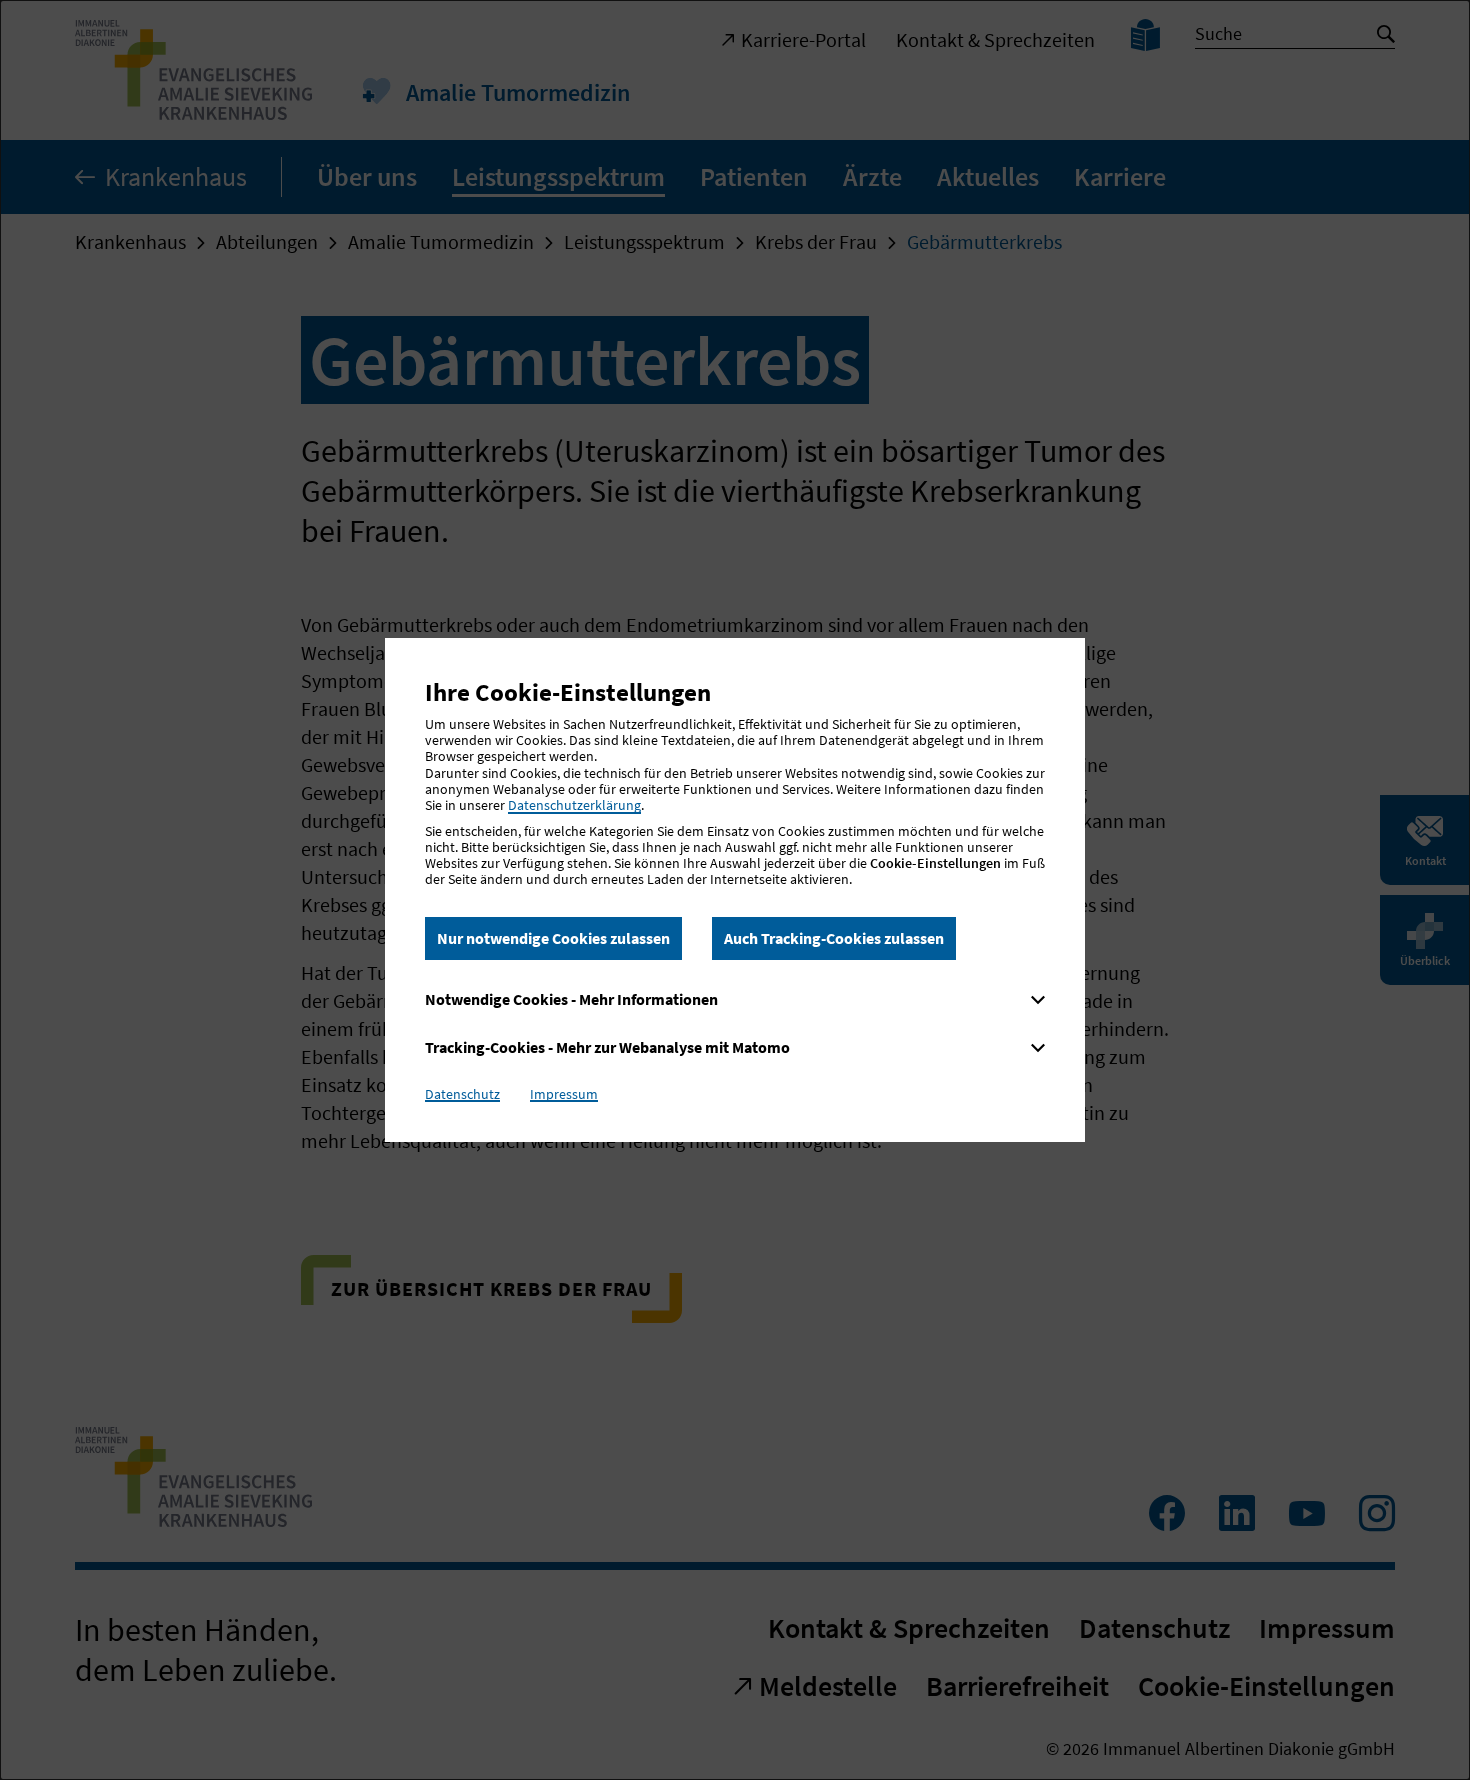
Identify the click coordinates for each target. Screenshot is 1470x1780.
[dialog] (735, 890)
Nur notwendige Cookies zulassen (553, 938)
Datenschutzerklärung (574, 805)
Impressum (564, 1094)
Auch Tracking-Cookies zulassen (834, 938)
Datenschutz (462, 1094)
